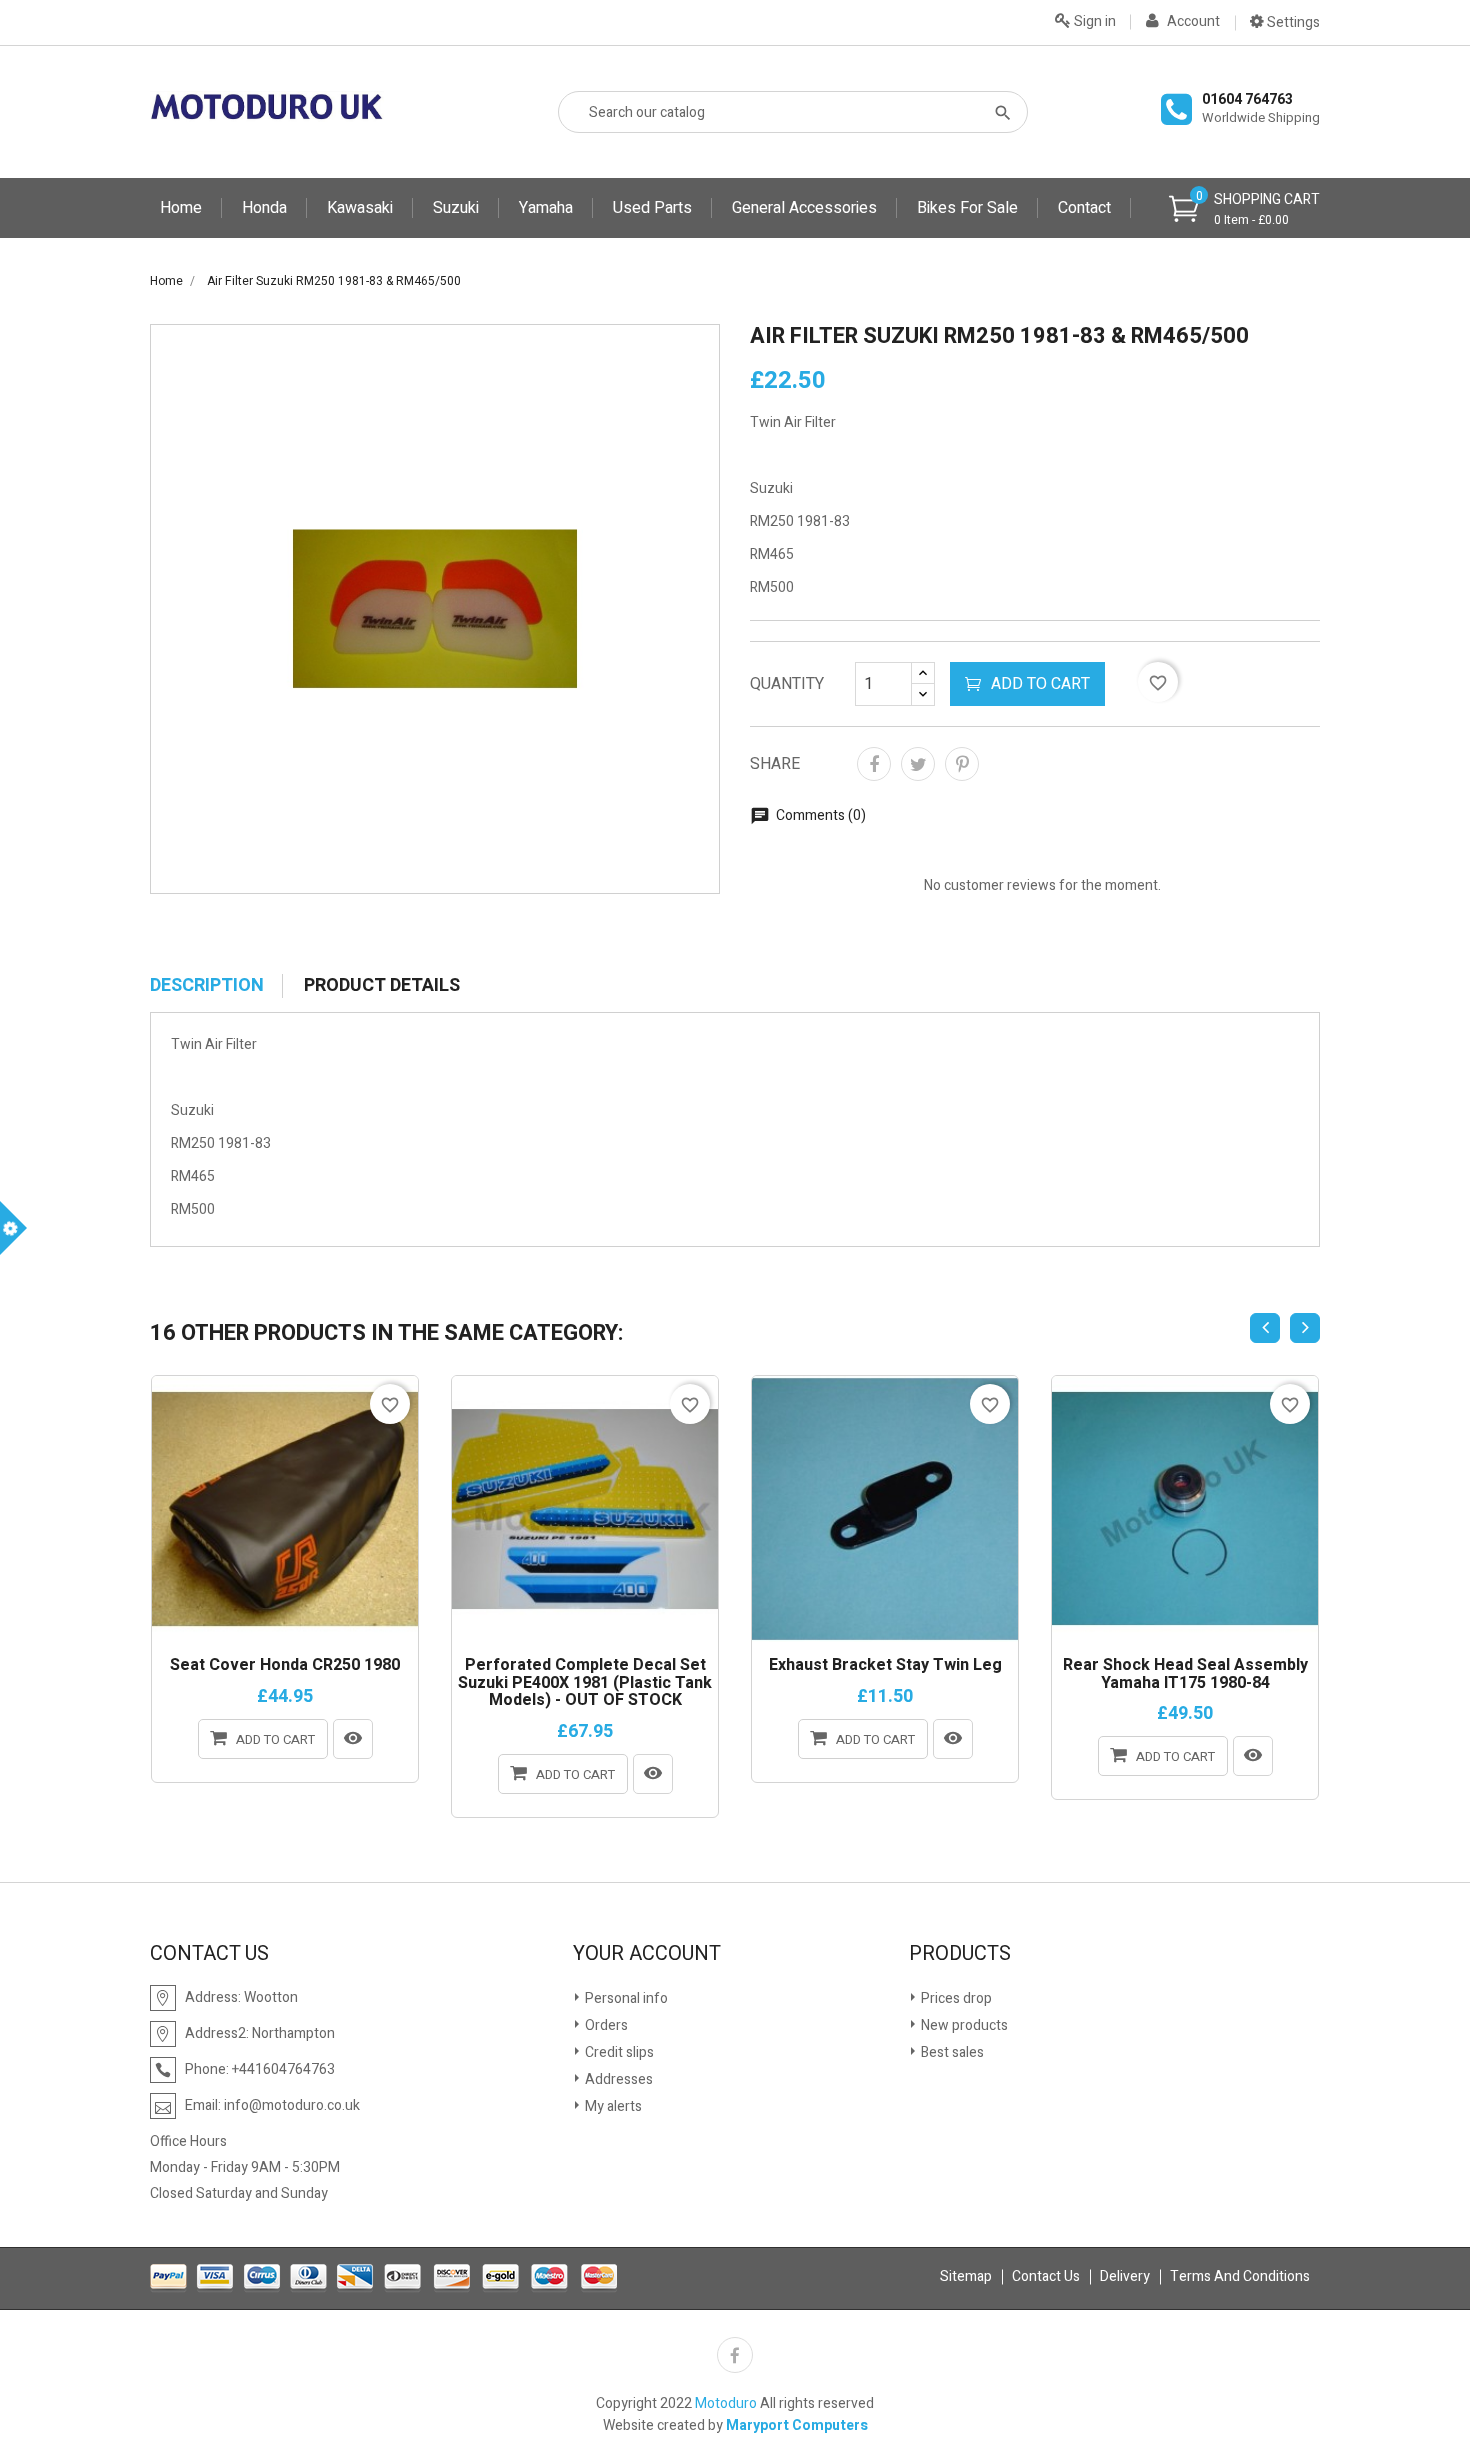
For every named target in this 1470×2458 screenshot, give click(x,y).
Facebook (735, 2355)
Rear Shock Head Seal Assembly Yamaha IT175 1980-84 (1185, 1674)
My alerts (612, 2106)
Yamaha (546, 208)
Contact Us (1046, 2276)
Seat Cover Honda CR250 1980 (285, 1666)
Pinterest (962, 764)
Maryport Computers (797, 2425)
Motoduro (726, 2403)
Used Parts (652, 208)
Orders (605, 2025)
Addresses (617, 2079)
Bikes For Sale (967, 208)
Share (874, 764)
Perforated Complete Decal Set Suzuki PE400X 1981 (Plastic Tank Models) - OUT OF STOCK (585, 1683)
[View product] (353, 1739)
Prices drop (955, 1998)
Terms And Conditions (1240, 2276)
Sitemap (966, 2276)
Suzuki (456, 208)
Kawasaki (360, 208)
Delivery (1125, 2276)
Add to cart (1040, 684)
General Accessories (804, 208)
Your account (647, 1954)
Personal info (625, 1998)
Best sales (951, 2052)
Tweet (918, 764)
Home (181, 208)
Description (207, 986)
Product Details (382, 986)
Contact (1084, 208)
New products (963, 2025)
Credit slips (618, 2052)
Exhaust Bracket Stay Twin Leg (885, 1666)
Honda (264, 208)
